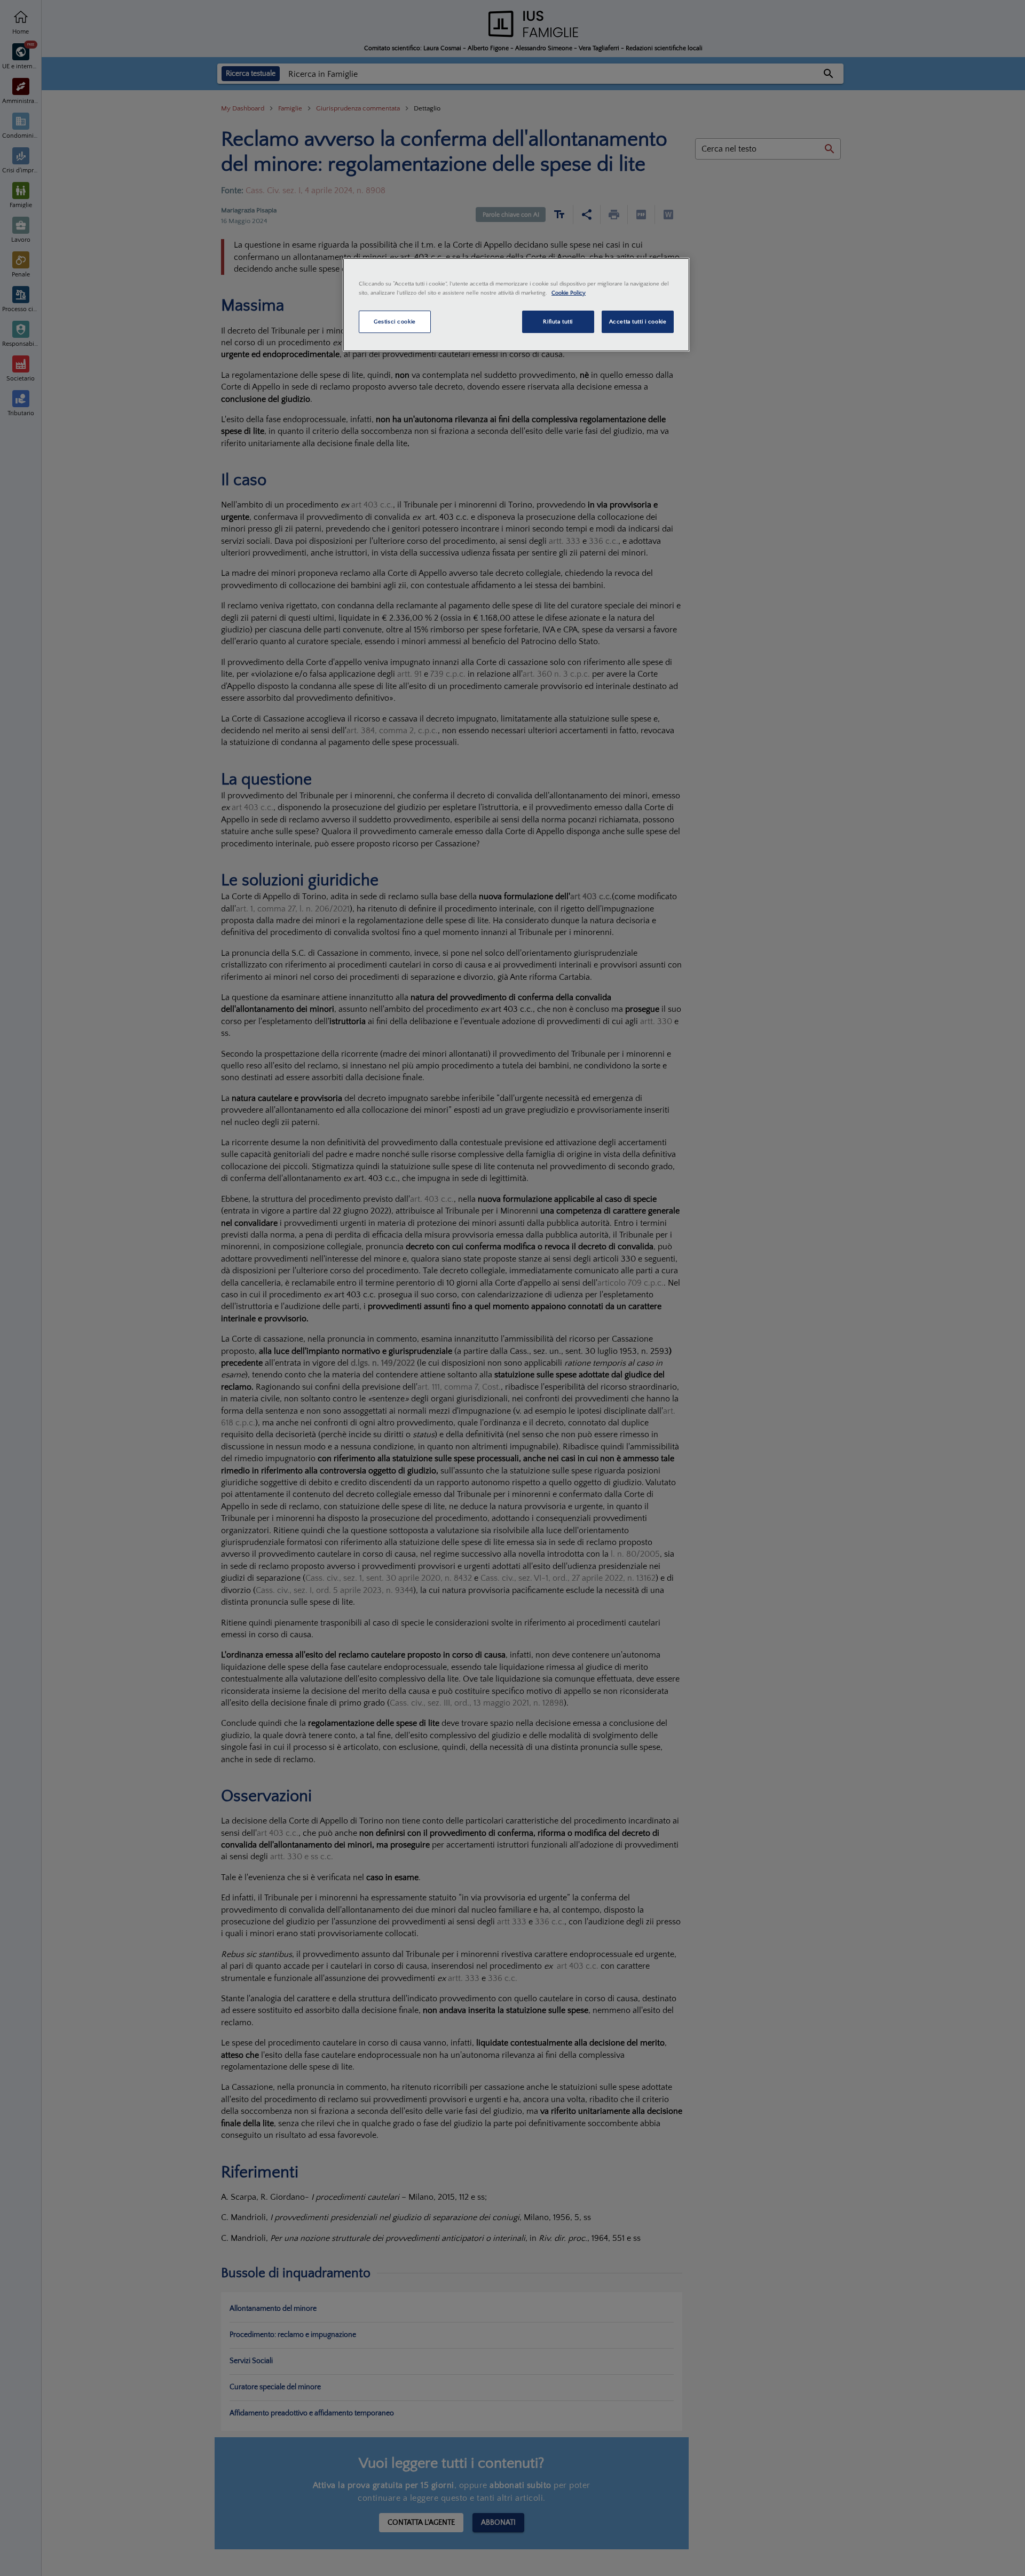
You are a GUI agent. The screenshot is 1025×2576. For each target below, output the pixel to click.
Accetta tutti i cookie (638, 322)
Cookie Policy (569, 293)
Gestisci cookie (395, 322)
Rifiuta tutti (558, 322)
